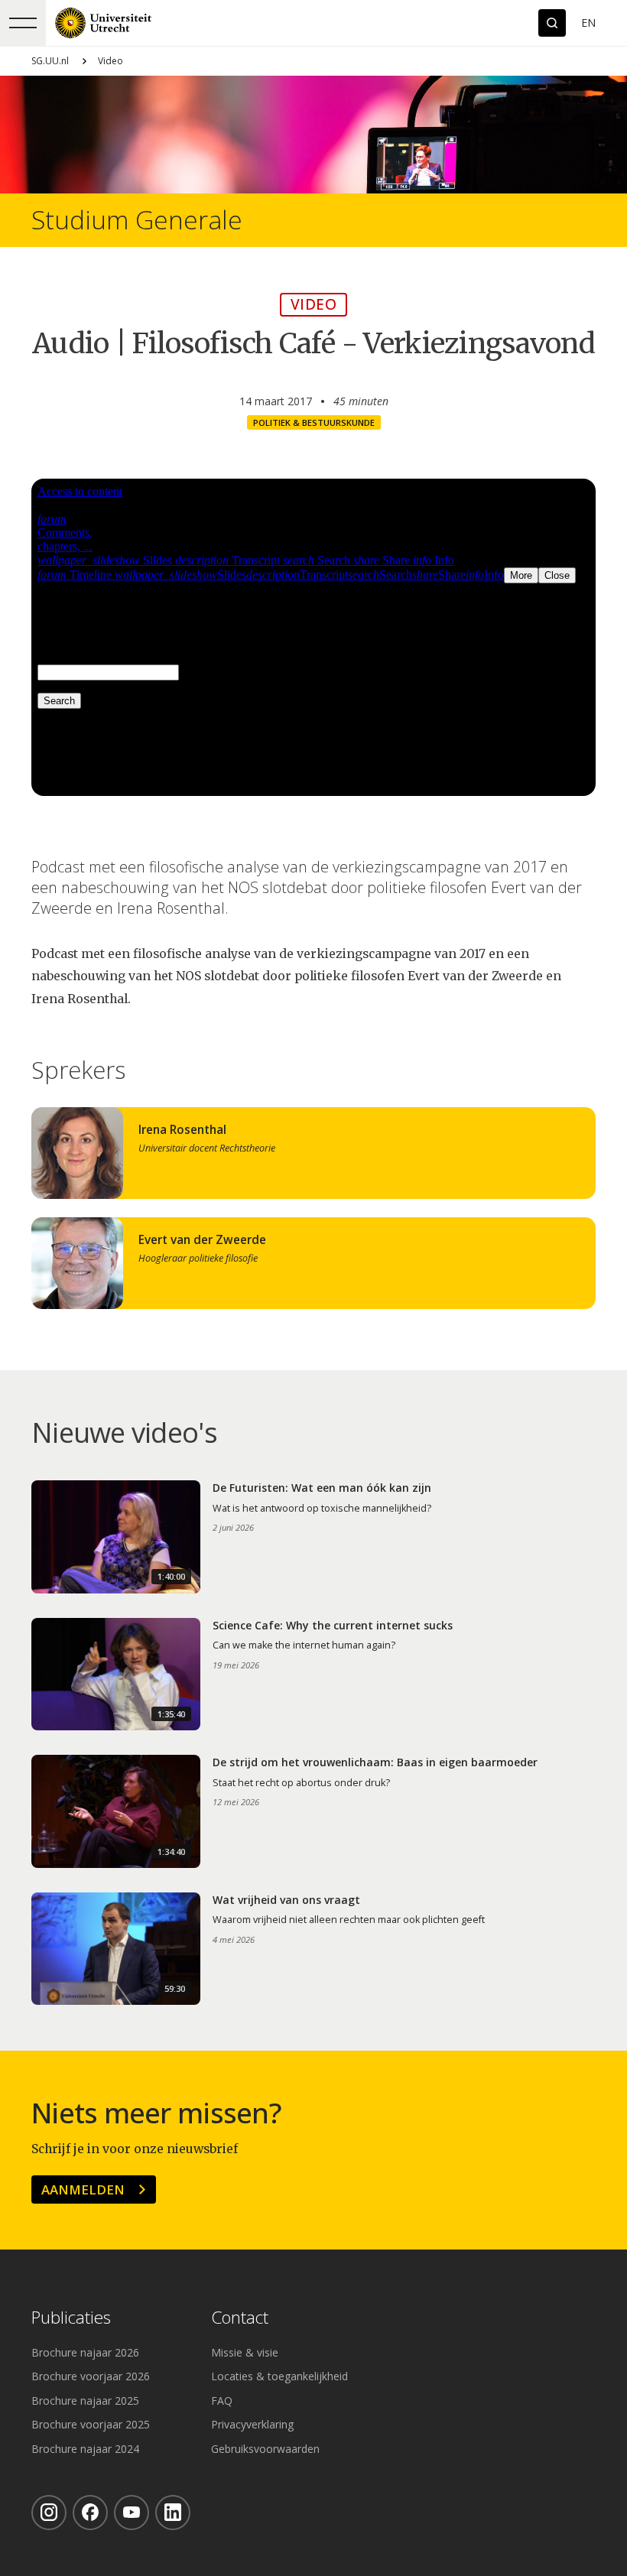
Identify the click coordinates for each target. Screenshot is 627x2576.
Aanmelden (83, 2189)
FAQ (222, 2401)
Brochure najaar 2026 (85, 2352)
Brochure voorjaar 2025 (91, 2424)
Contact (240, 2318)
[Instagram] (49, 2513)
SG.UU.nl (50, 61)
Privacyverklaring (252, 2424)
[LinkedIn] (173, 2513)
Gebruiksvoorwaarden (265, 2449)
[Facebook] (90, 2513)
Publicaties (71, 2318)
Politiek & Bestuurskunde (314, 422)
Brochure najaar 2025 (85, 2401)
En (588, 23)
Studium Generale (137, 220)
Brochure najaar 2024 (85, 2449)
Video (110, 61)
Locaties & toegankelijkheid (279, 2376)
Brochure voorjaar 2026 (91, 2376)
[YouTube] (132, 2513)
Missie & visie (245, 2352)
